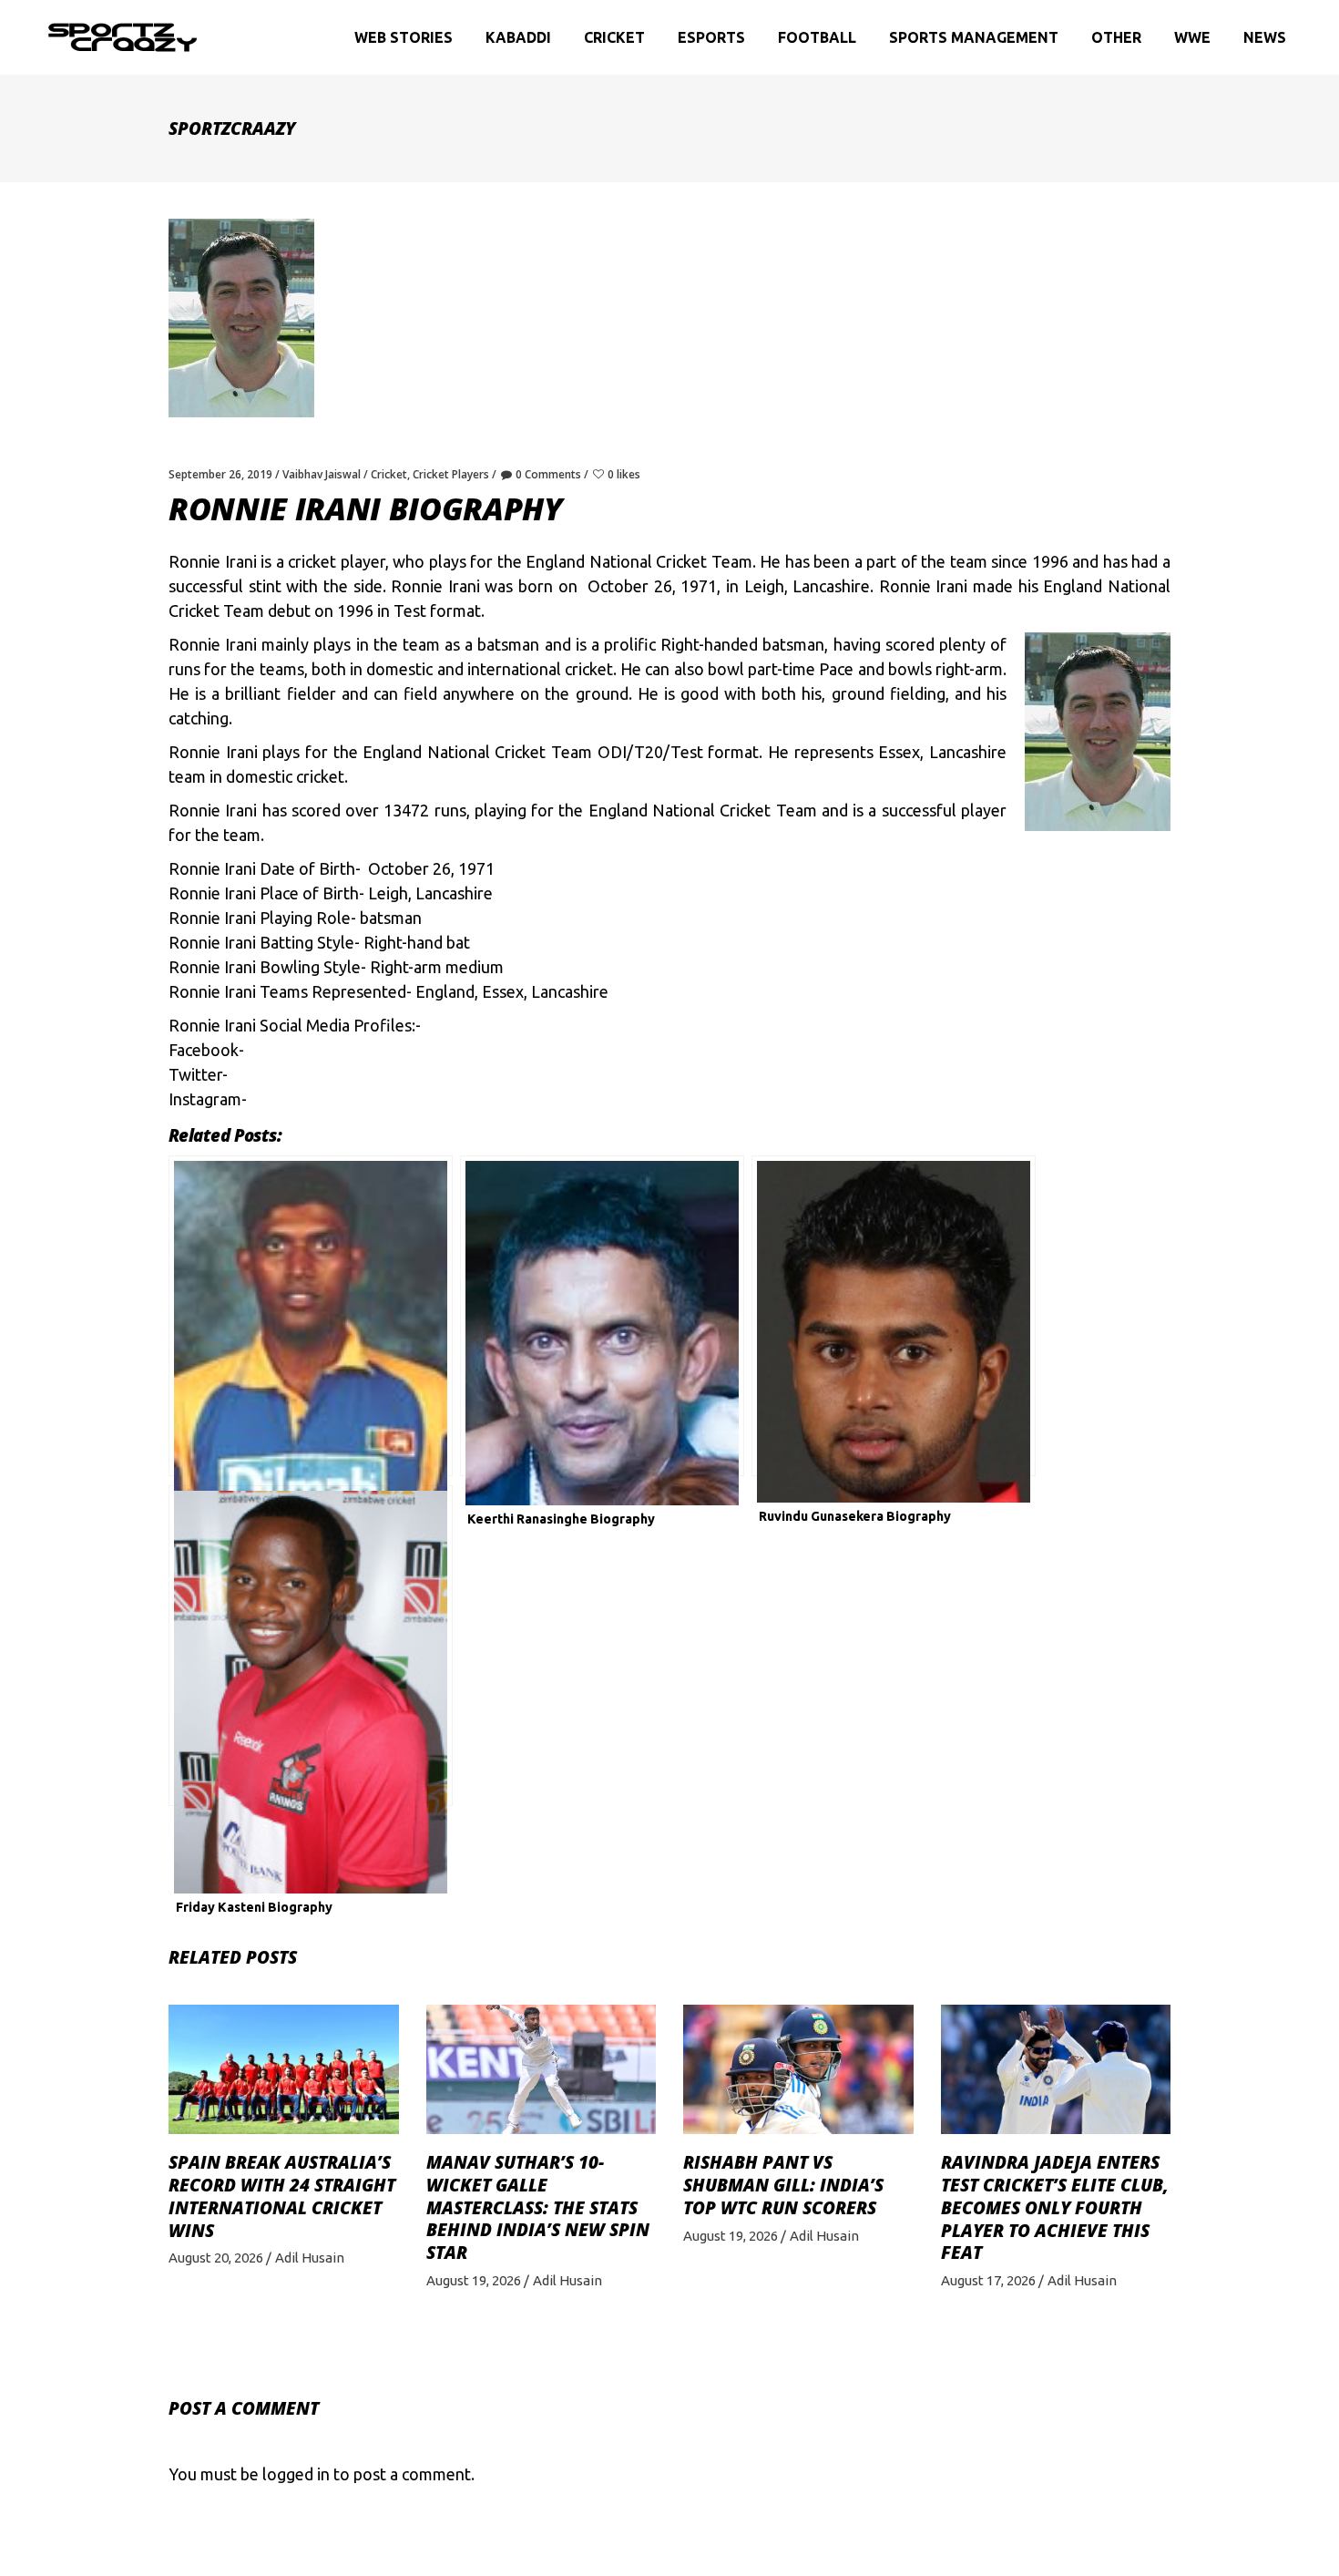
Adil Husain (310, 2258)
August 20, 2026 (216, 2258)
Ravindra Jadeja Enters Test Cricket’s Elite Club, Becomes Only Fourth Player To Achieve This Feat (1055, 2207)
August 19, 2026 (474, 2280)
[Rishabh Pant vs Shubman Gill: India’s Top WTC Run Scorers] (798, 2069)
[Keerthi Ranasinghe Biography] (602, 1316)
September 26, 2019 (220, 474)
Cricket (389, 474)
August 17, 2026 (988, 2280)
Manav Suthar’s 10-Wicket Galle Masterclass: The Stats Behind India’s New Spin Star (538, 2207)
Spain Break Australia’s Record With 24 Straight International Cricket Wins (282, 2196)
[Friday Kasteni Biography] (311, 1646)
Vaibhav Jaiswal (322, 474)
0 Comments (548, 474)
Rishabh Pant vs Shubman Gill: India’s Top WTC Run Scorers (783, 2185)
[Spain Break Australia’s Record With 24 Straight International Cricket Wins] (284, 2069)
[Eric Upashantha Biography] (311, 1316)
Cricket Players (451, 474)
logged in (296, 2474)
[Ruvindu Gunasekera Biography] (894, 1316)
